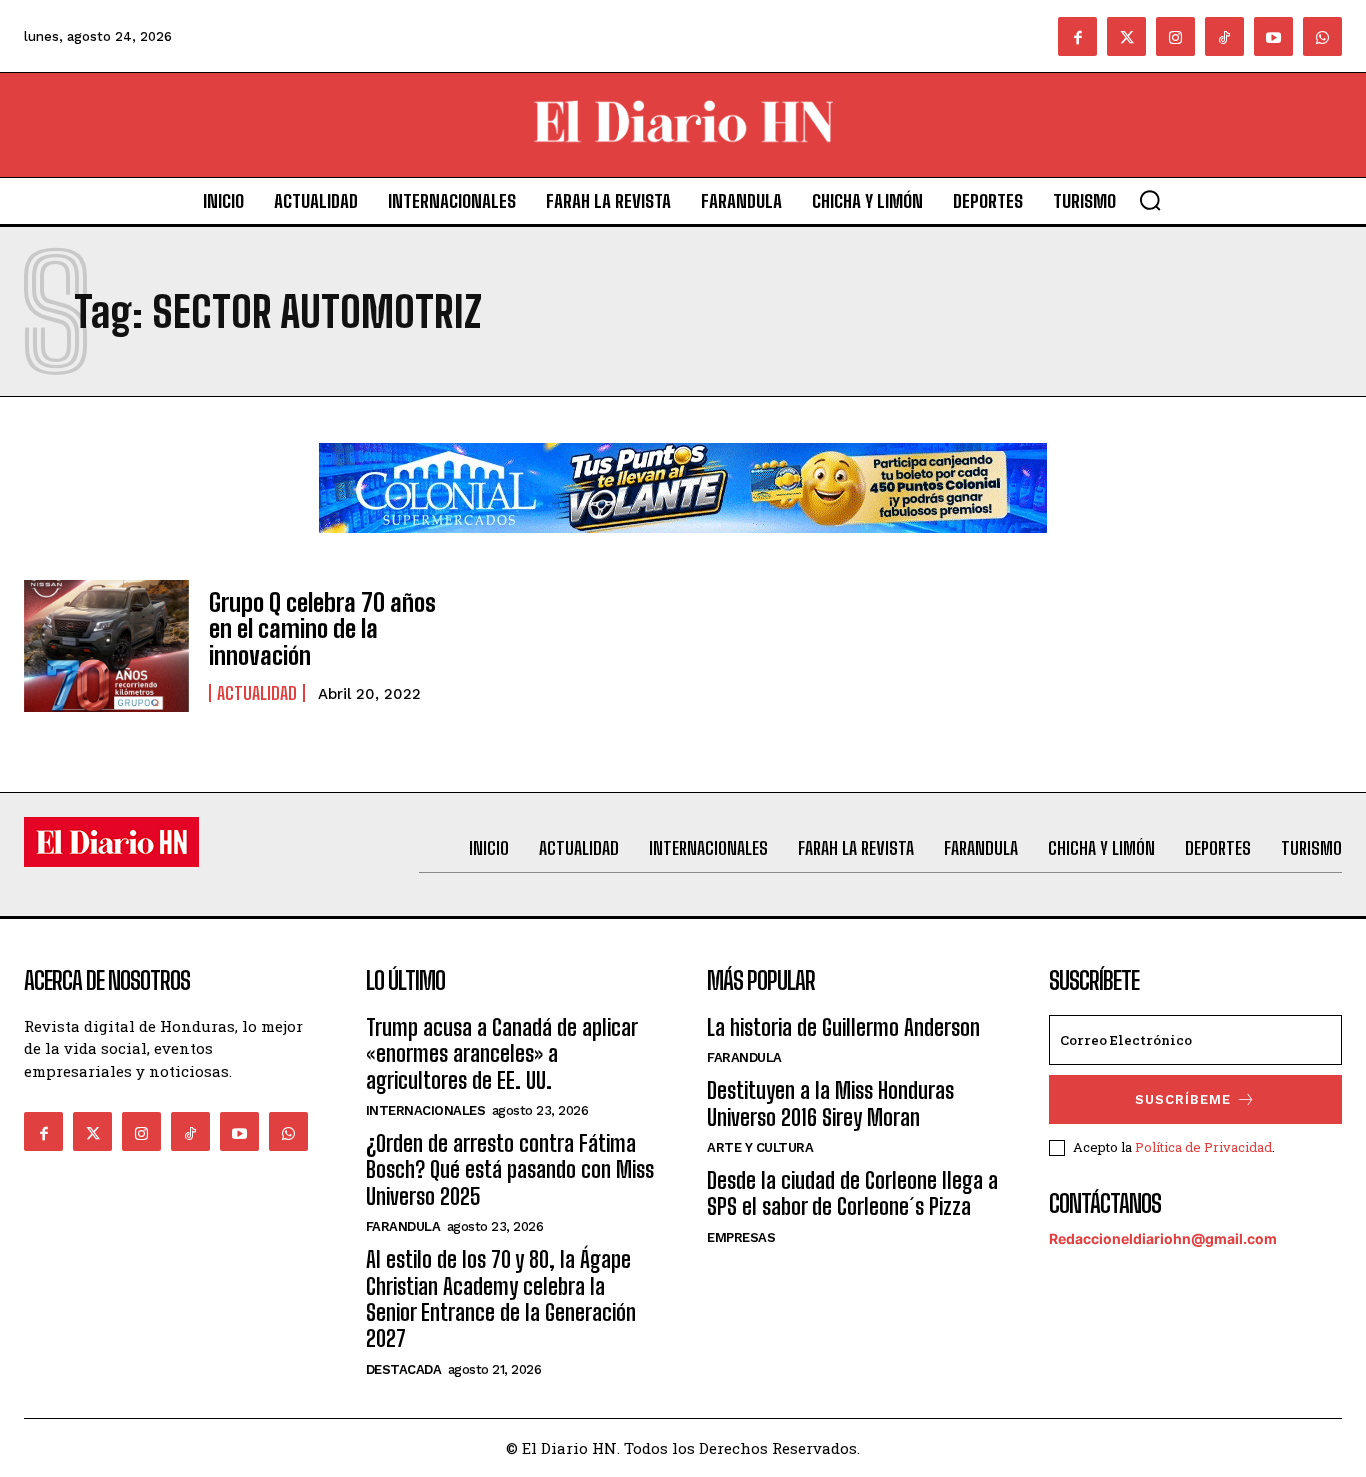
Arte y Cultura (760, 1147)
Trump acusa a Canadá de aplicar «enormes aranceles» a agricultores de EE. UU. (501, 1054)
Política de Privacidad (1203, 1147)
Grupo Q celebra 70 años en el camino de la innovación (322, 629)
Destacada (404, 1369)
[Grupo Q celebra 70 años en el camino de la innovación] (106, 646)
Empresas (741, 1237)
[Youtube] (1273, 36)
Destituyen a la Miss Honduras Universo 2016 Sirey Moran (830, 1103)
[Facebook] (1077, 36)
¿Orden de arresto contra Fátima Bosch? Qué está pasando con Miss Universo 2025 (510, 1170)
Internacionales (426, 1110)
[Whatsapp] (1322, 36)
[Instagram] (1175, 36)
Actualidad (257, 693)
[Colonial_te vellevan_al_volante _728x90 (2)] (683, 548)
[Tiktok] (1224, 36)
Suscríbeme (1183, 1099)
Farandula (403, 1226)
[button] (1150, 200)
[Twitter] (1126, 36)
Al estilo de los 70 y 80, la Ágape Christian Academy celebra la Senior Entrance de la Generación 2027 (501, 1299)
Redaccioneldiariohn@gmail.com (1163, 1238)
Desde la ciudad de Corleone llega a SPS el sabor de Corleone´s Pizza (852, 1193)
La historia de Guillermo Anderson (843, 1027)
